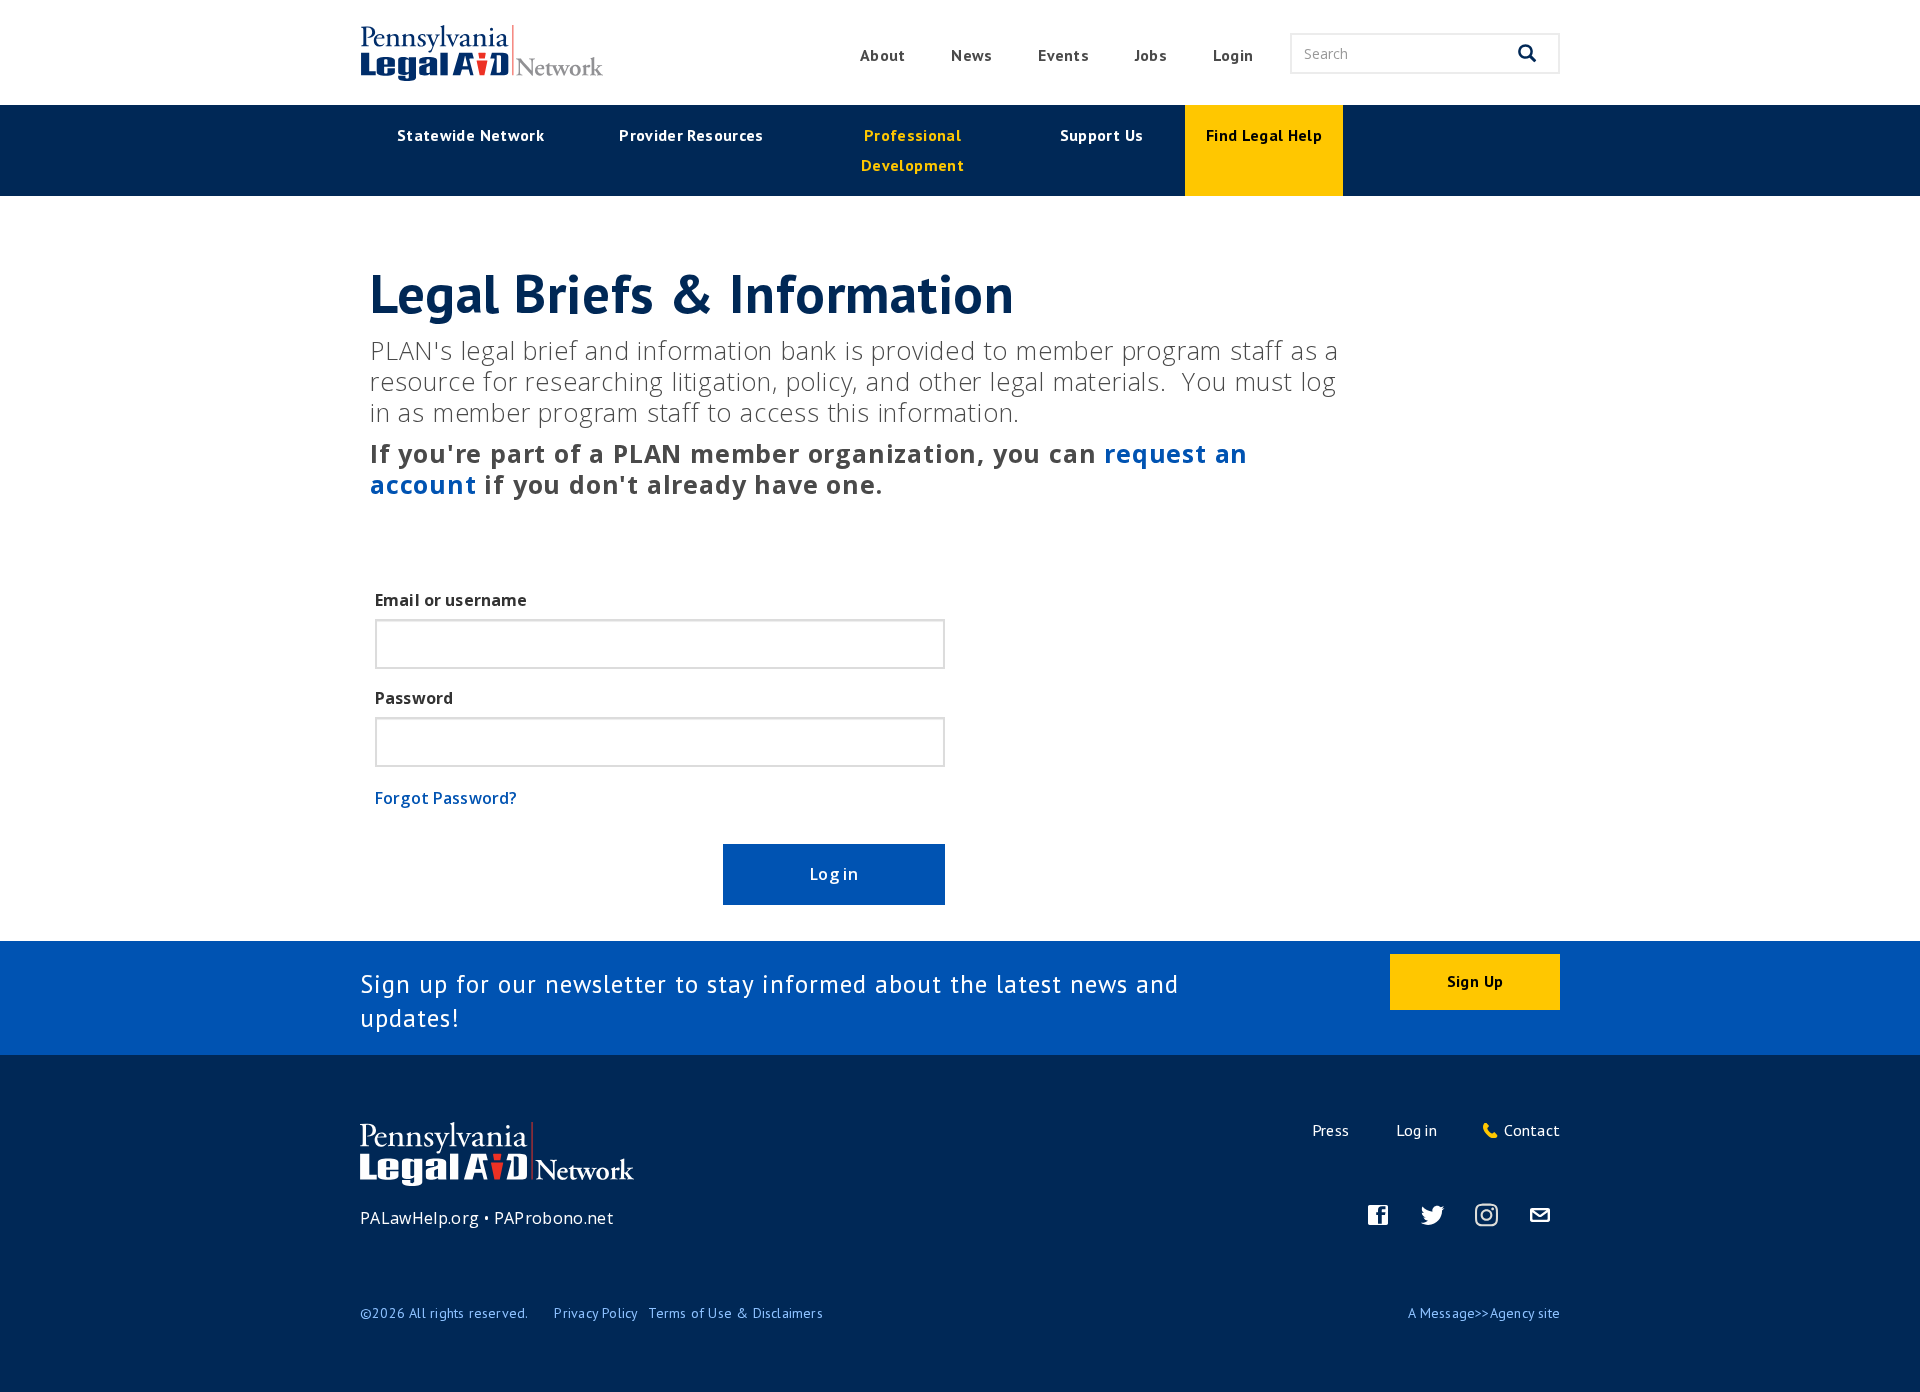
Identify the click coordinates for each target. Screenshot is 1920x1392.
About (882, 55)
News (971, 55)
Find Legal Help (1264, 135)
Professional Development (912, 150)
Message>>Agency (1477, 1313)
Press (1330, 1130)
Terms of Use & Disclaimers (735, 1313)
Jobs (1151, 55)
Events (1063, 55)
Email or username (451, 600)
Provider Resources (691, 135)
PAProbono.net (554, 1218)
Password (414, 698)
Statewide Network (470, 135)
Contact (1532, 1130)
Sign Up (1475, 981)
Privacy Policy (596, 1313)
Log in (834, 874)
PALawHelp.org (420, 1218)
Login (1233, 55)
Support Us (1102, 135)
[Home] (480, 53)
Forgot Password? (446, 798)
